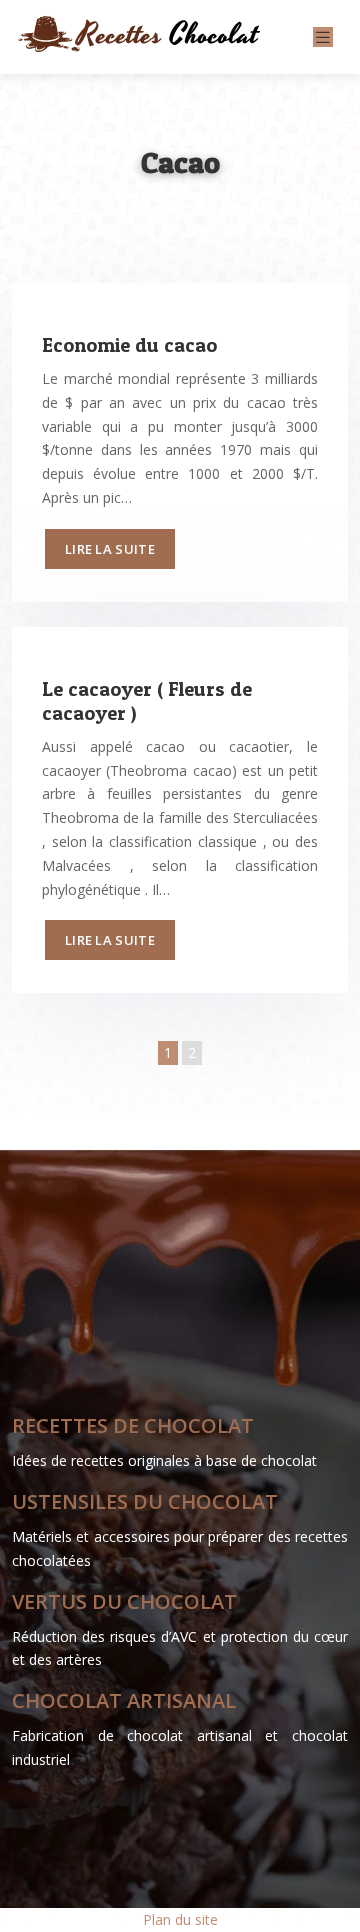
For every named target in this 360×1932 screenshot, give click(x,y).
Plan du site (180, 1919)
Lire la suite (110, 549)
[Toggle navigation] (323, 37)
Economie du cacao (129, 345)
